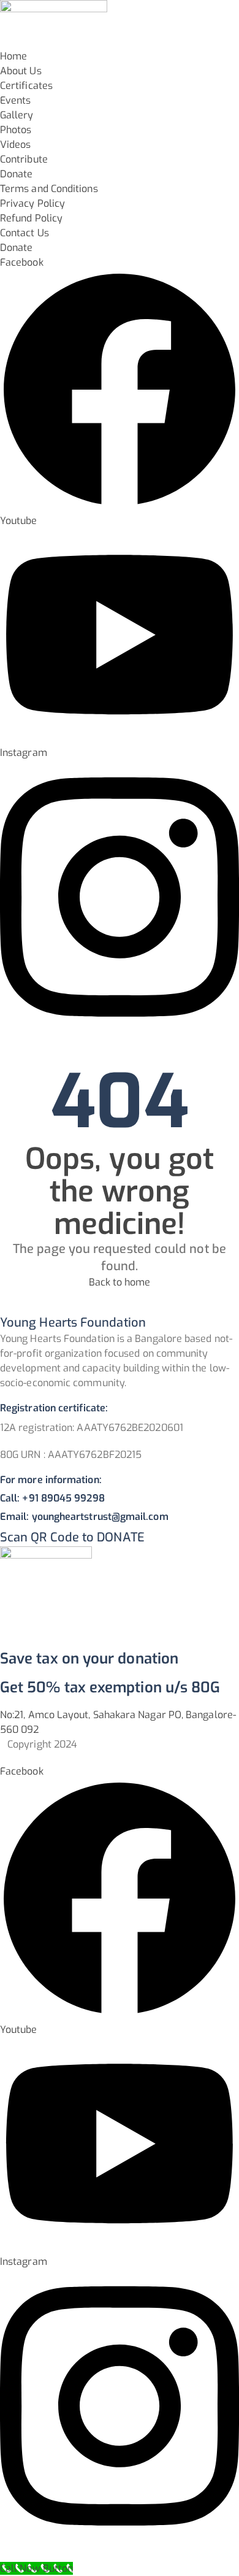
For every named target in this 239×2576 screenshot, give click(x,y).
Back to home (120, 1282)
